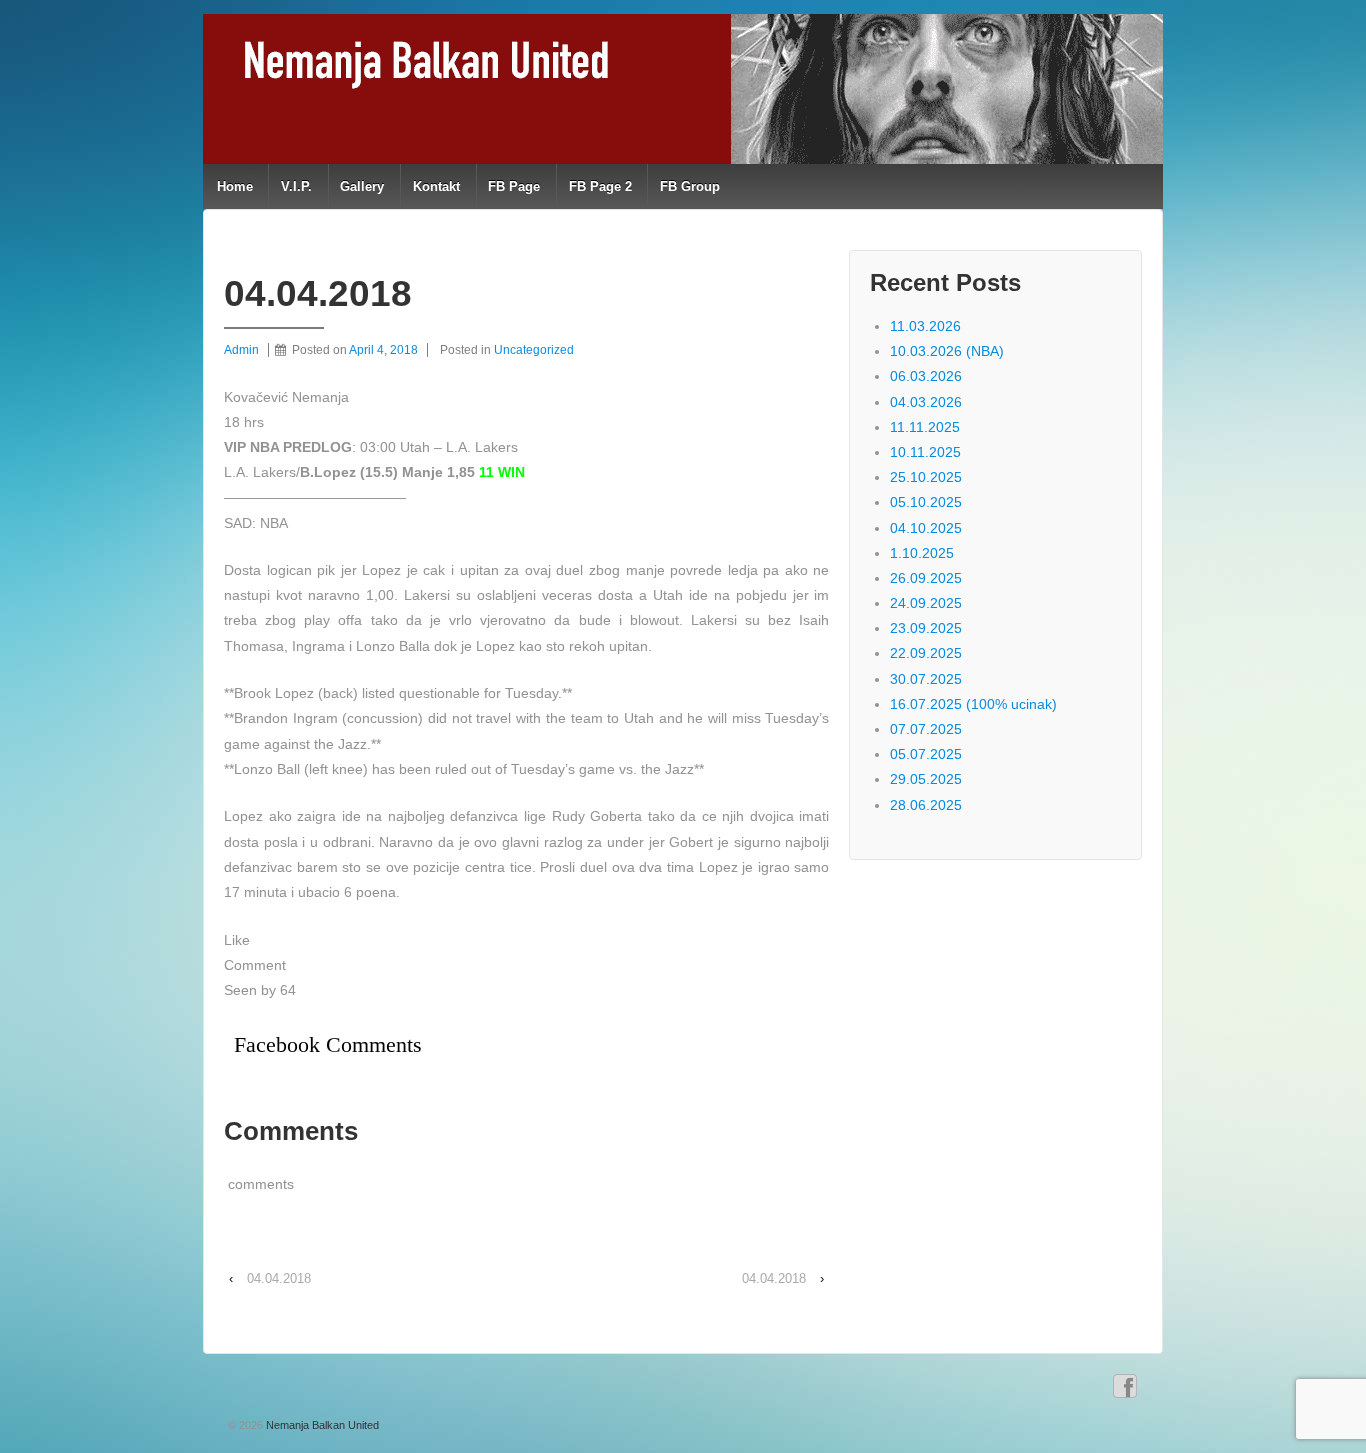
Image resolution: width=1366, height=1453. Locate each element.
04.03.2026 (926, 402)
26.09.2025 (926, 578)
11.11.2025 (925, 427)
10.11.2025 (925, 452)
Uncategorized (534, 350)
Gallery (362, 186)
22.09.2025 (926, 653)
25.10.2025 (926, 477)
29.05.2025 (926, 779)
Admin (241, 350)
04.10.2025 (926, 528)
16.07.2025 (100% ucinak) (973, 704)
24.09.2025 (926, 603)
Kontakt (436, 186)
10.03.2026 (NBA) (947, 351)
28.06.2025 (926, 805)
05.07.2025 (926, 754)
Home (235, 186)
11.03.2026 (925, 326)
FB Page (514, 186)
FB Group (690, 186)
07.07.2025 (926, 729)
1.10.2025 (922, 553)
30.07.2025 (926, 679)
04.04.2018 (279, 1278)
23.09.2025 (926, 628)
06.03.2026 (926, 376)
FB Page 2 (600, 186)
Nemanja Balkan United (321, 1425)
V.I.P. (296, 186)
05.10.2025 (926, 502)
